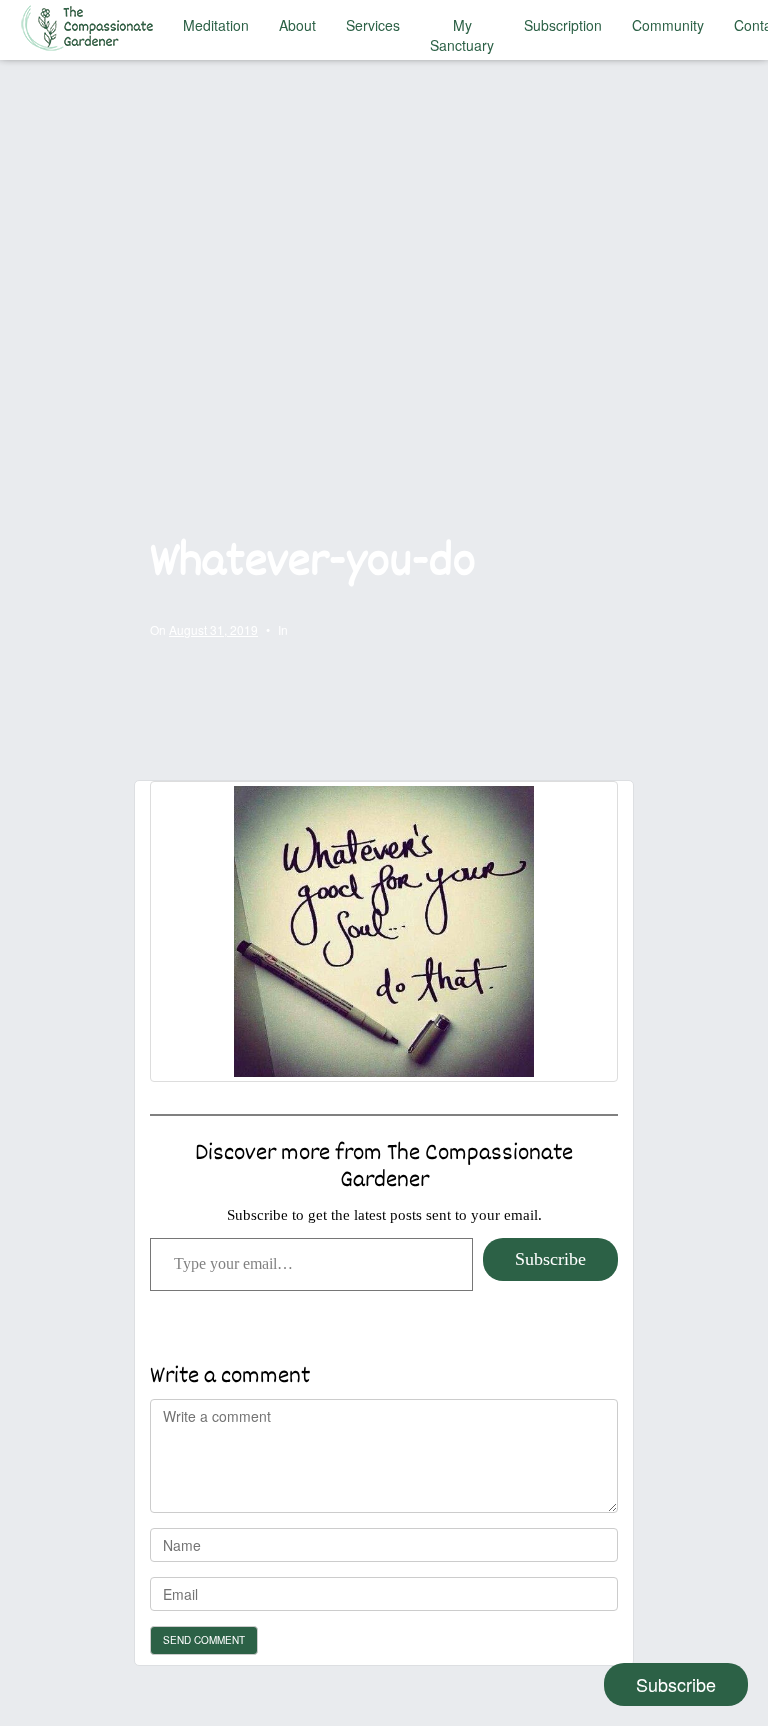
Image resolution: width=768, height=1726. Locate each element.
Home (92, 25)
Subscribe (550, 1259)
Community (668, 25)
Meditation (216, 25)
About (297, 25)
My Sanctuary (462, 35)
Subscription (563, 25)
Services (373, 25)
